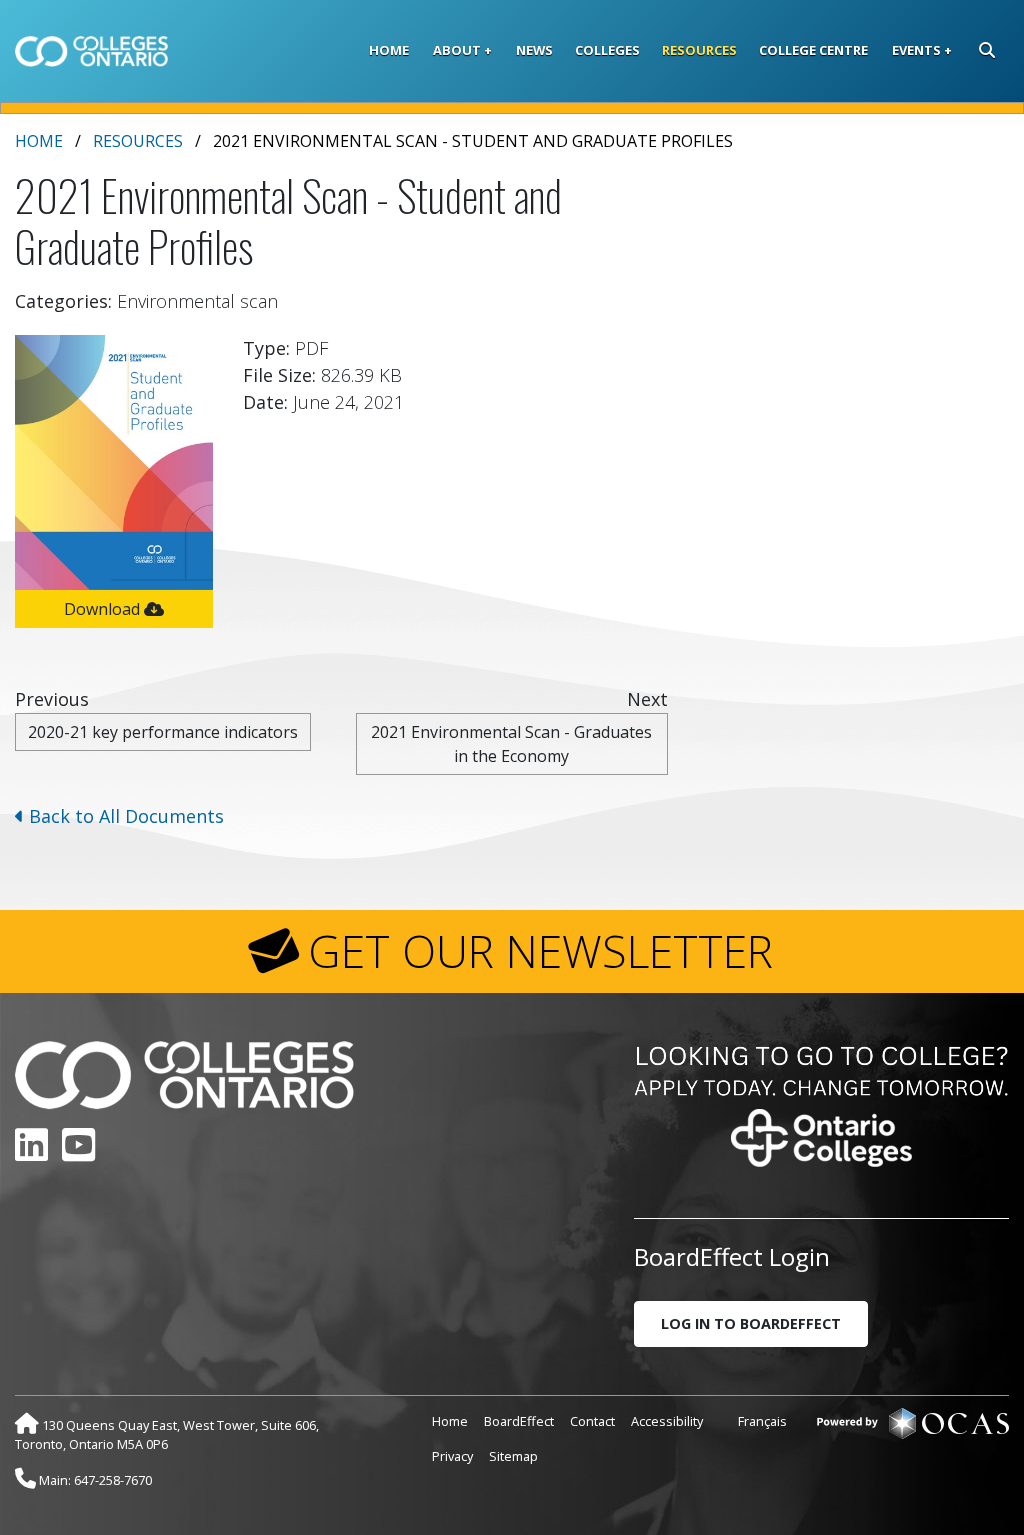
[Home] (91, 51)
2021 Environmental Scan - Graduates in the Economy (511, 744)
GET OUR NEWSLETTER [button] (540, 951)
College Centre (813, 50)
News (534, 50)
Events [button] (916, 50)
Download (104, 609)
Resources (699, 50)
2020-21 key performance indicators (163, 732)
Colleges (607, 50)
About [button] (457, 50)
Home (389, 50)
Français (762, 1421)
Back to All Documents (124, 816)
